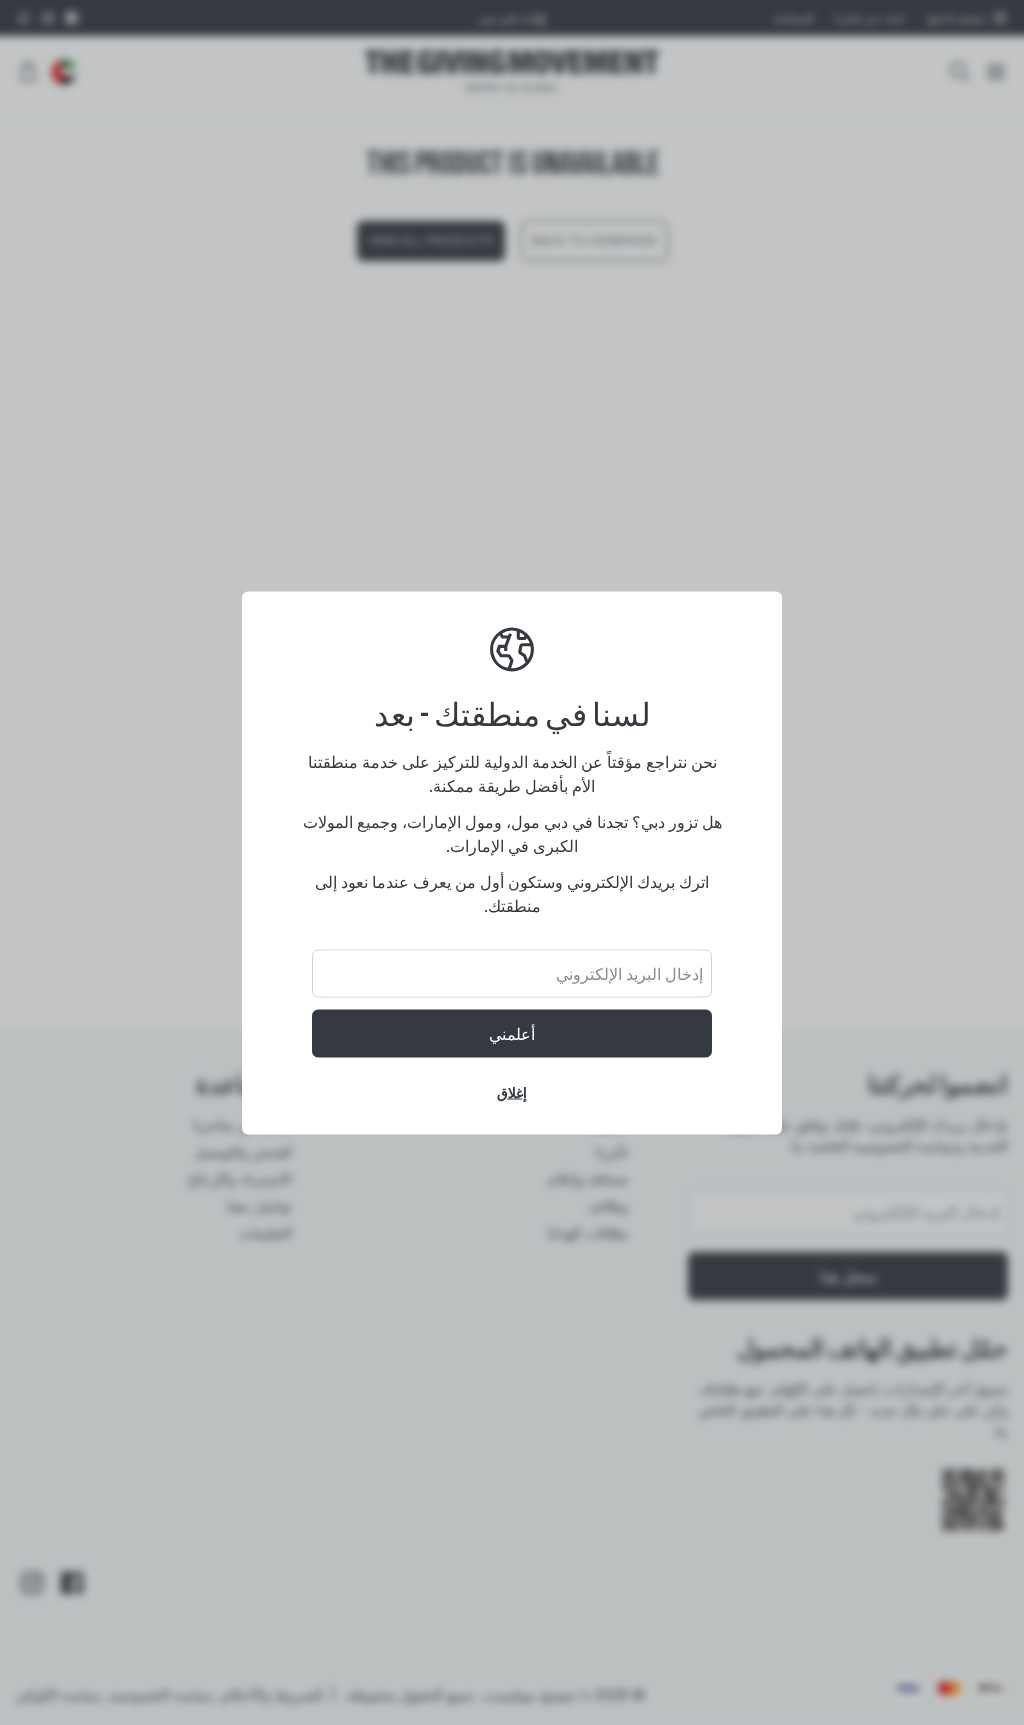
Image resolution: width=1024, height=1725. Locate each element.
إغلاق (512, 1091)
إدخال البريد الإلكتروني (629, 973)
